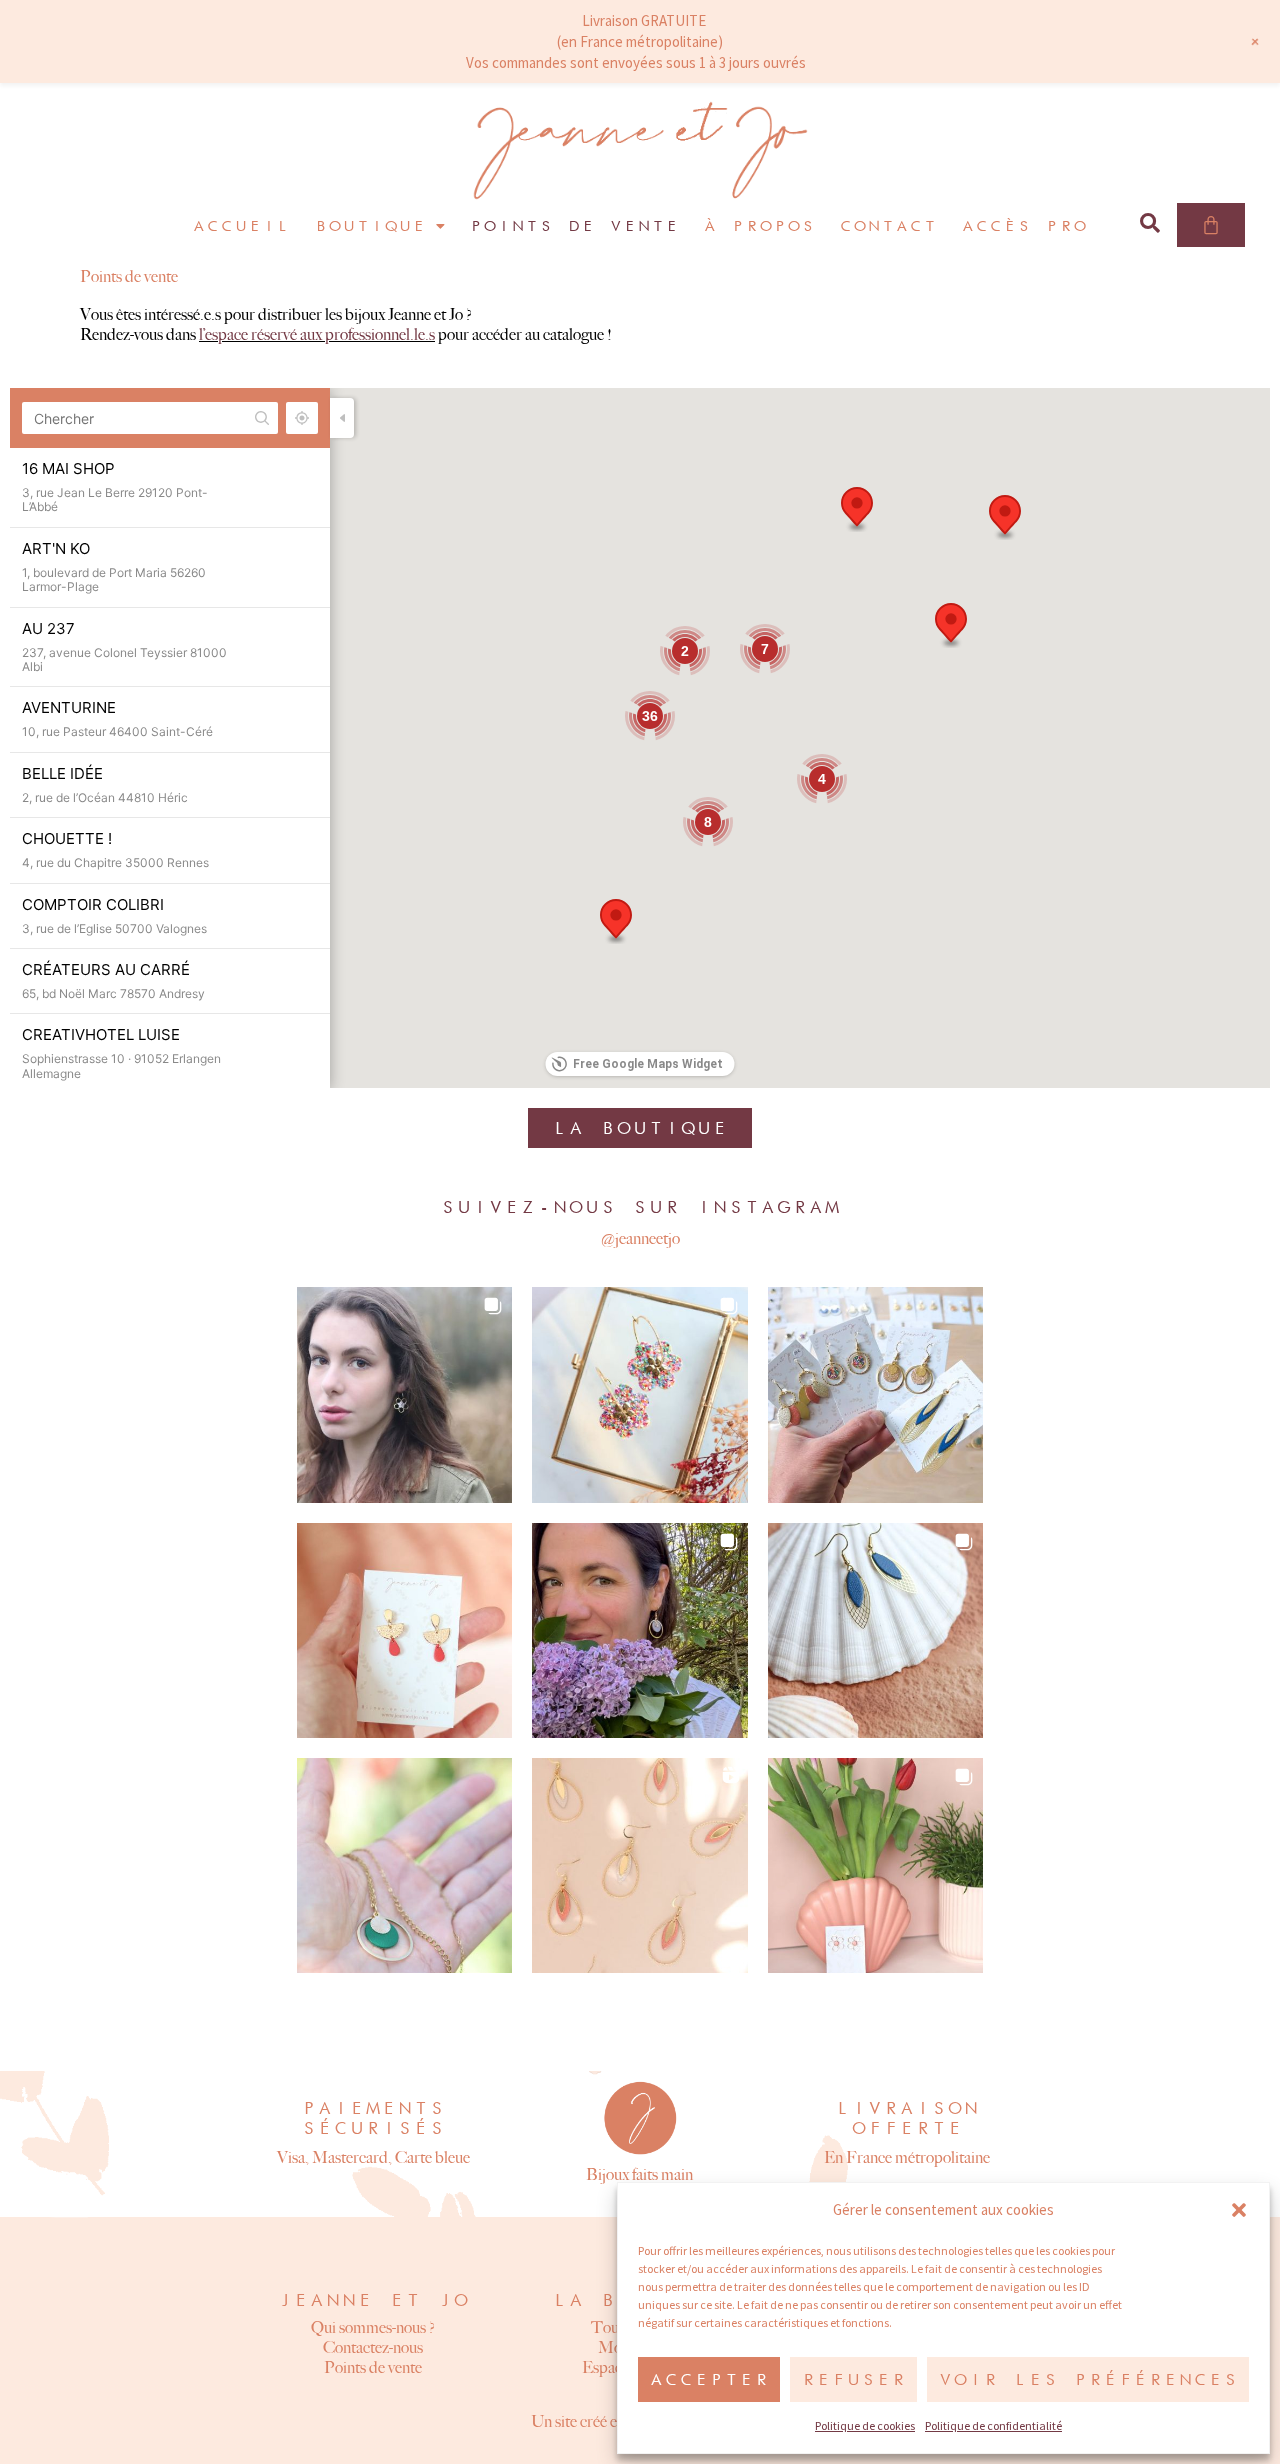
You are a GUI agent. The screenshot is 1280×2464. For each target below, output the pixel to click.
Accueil (241, 225)
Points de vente (574, 225)
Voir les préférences (1088, 2379)
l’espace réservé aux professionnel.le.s (317, 334)
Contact (888, 225)
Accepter (709, 2379)
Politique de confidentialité (993, 2425)
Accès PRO (1024, 225)
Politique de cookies (865, 2425)
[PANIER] (1211, 225)
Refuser (853, 2379)
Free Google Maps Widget (648, 1064)
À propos (759, 225)
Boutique (370, 225)
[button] (1239, 2210)
